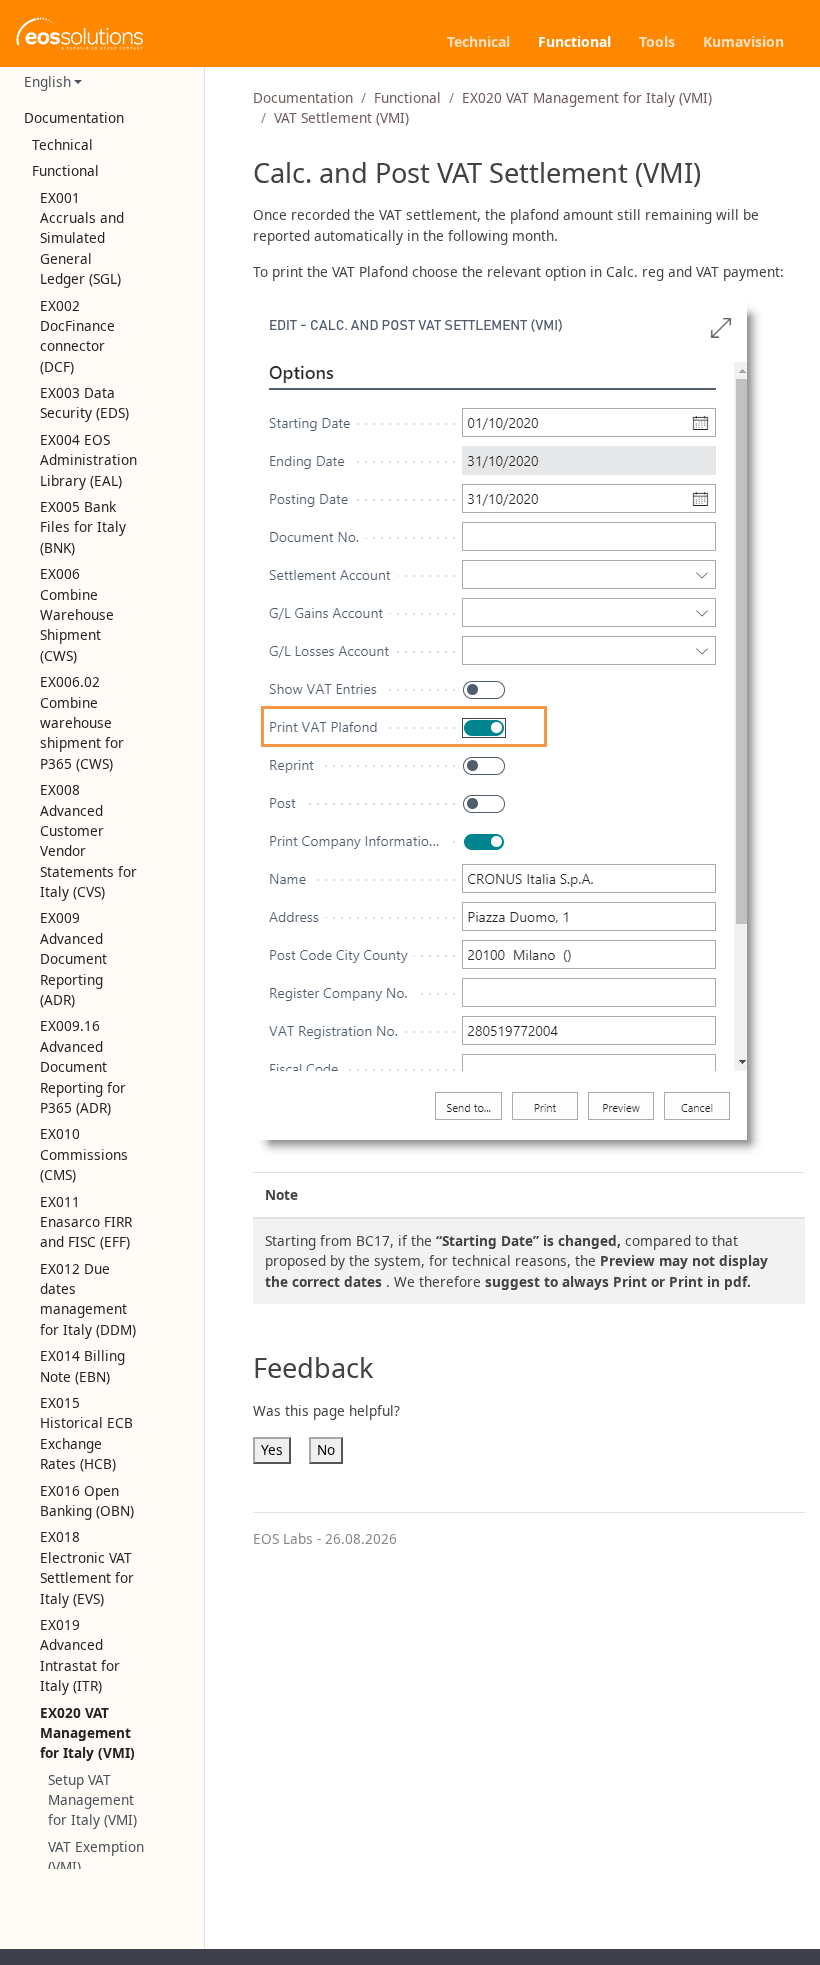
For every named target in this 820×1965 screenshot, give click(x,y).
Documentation (303, 97)
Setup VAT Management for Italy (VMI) (92, 1800)
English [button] (47, 81)
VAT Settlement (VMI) (341, 117)
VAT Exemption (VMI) (96, 1856)
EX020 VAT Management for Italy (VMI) (587, 97)
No (326, 1449)
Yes (272, 1449)
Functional (407, 97)
